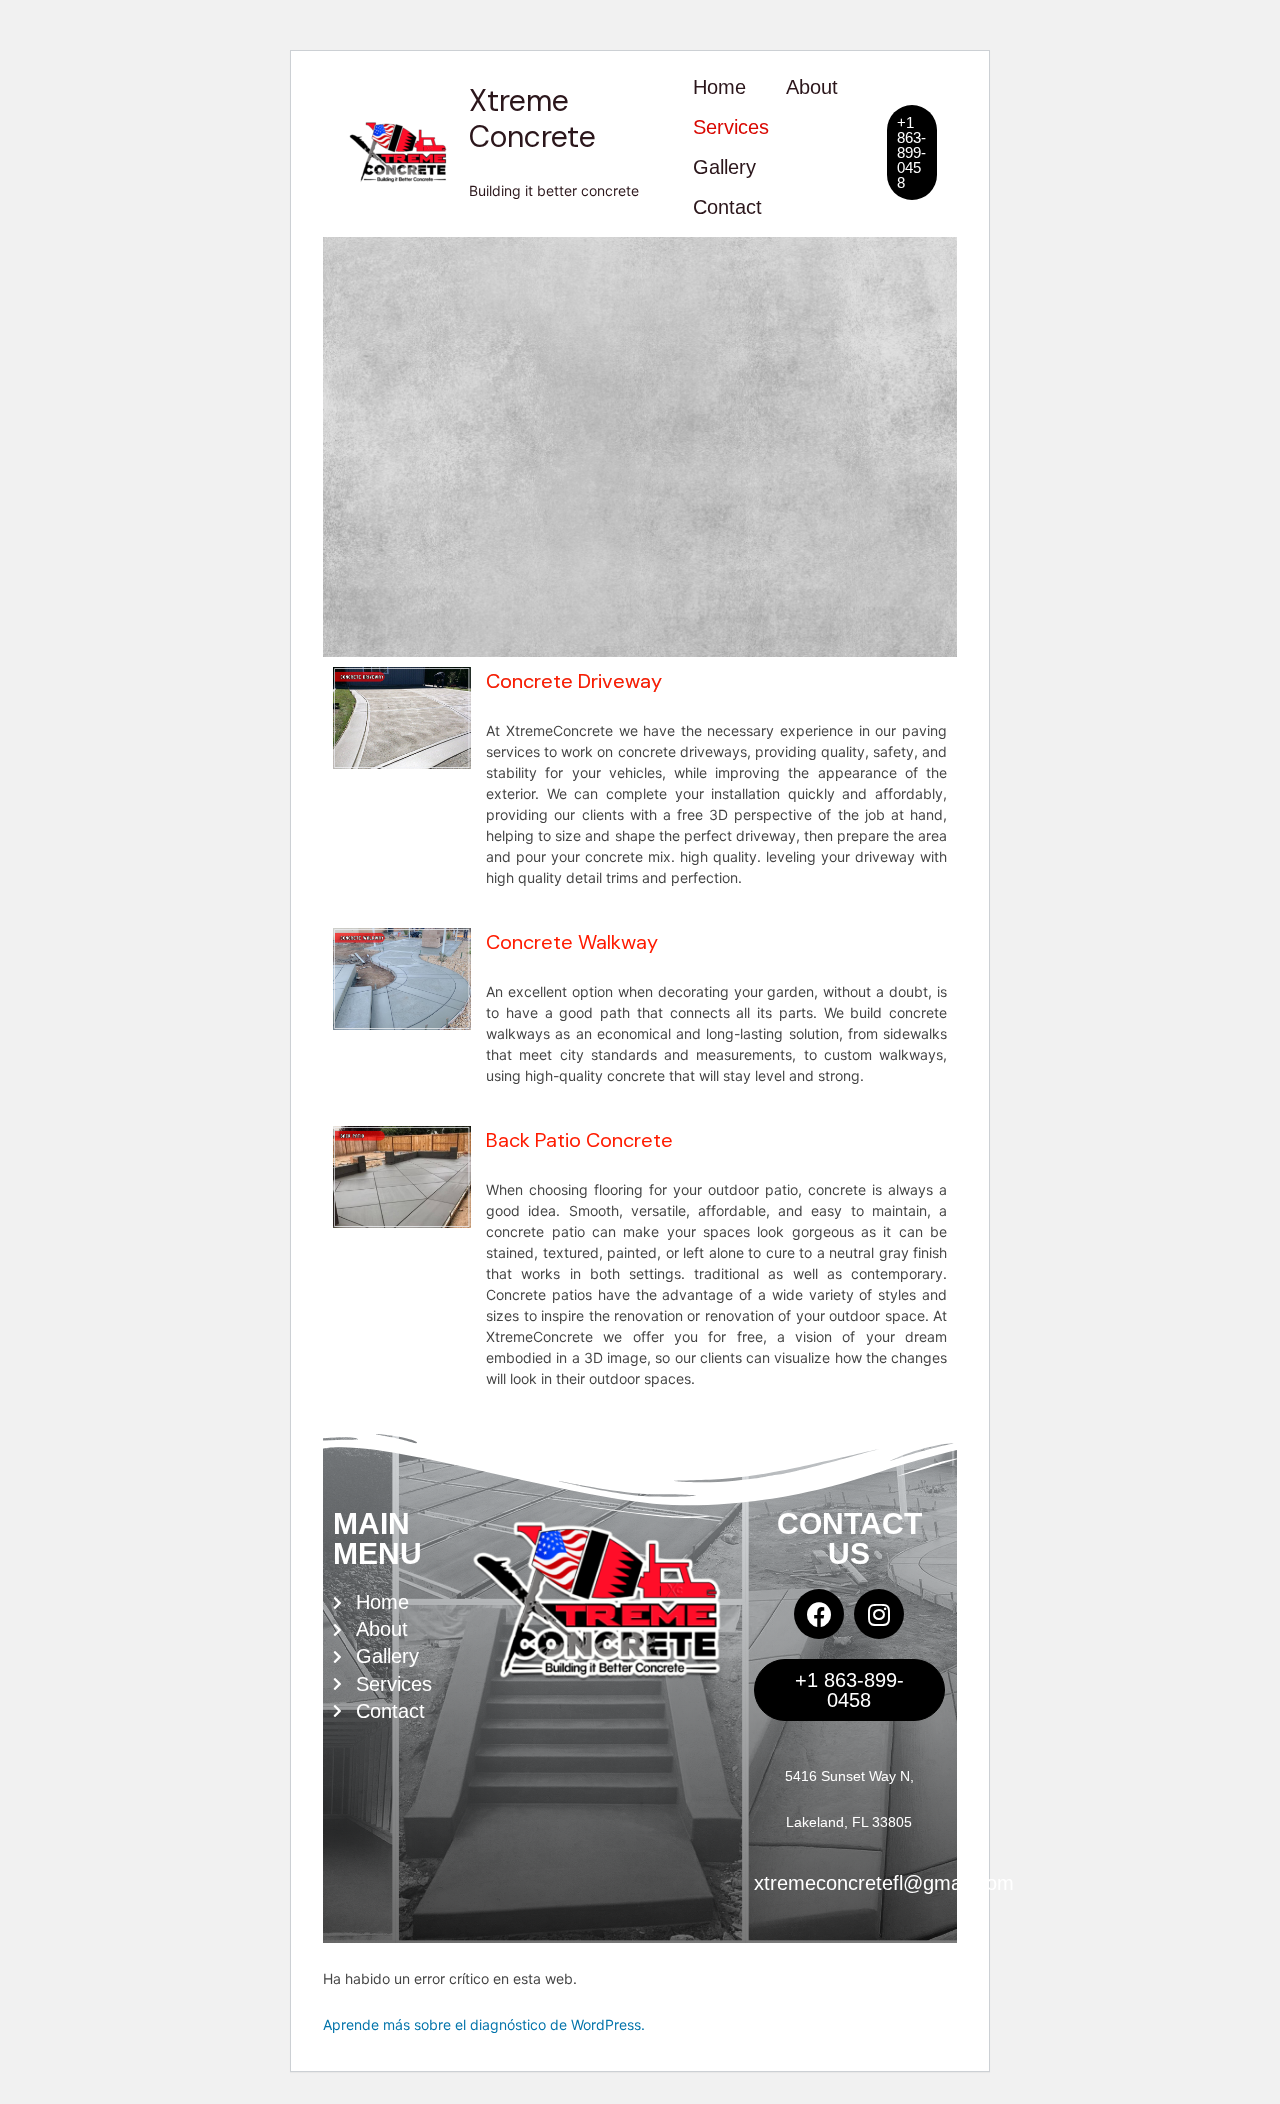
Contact (727, 207)
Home (719, 87)
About (812, 87)
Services (731, 127)
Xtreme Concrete (532, 118)
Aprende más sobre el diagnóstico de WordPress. (484, 2024)
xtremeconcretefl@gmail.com (884, 1883)
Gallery (724, 167)
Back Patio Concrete (579, 1140)
